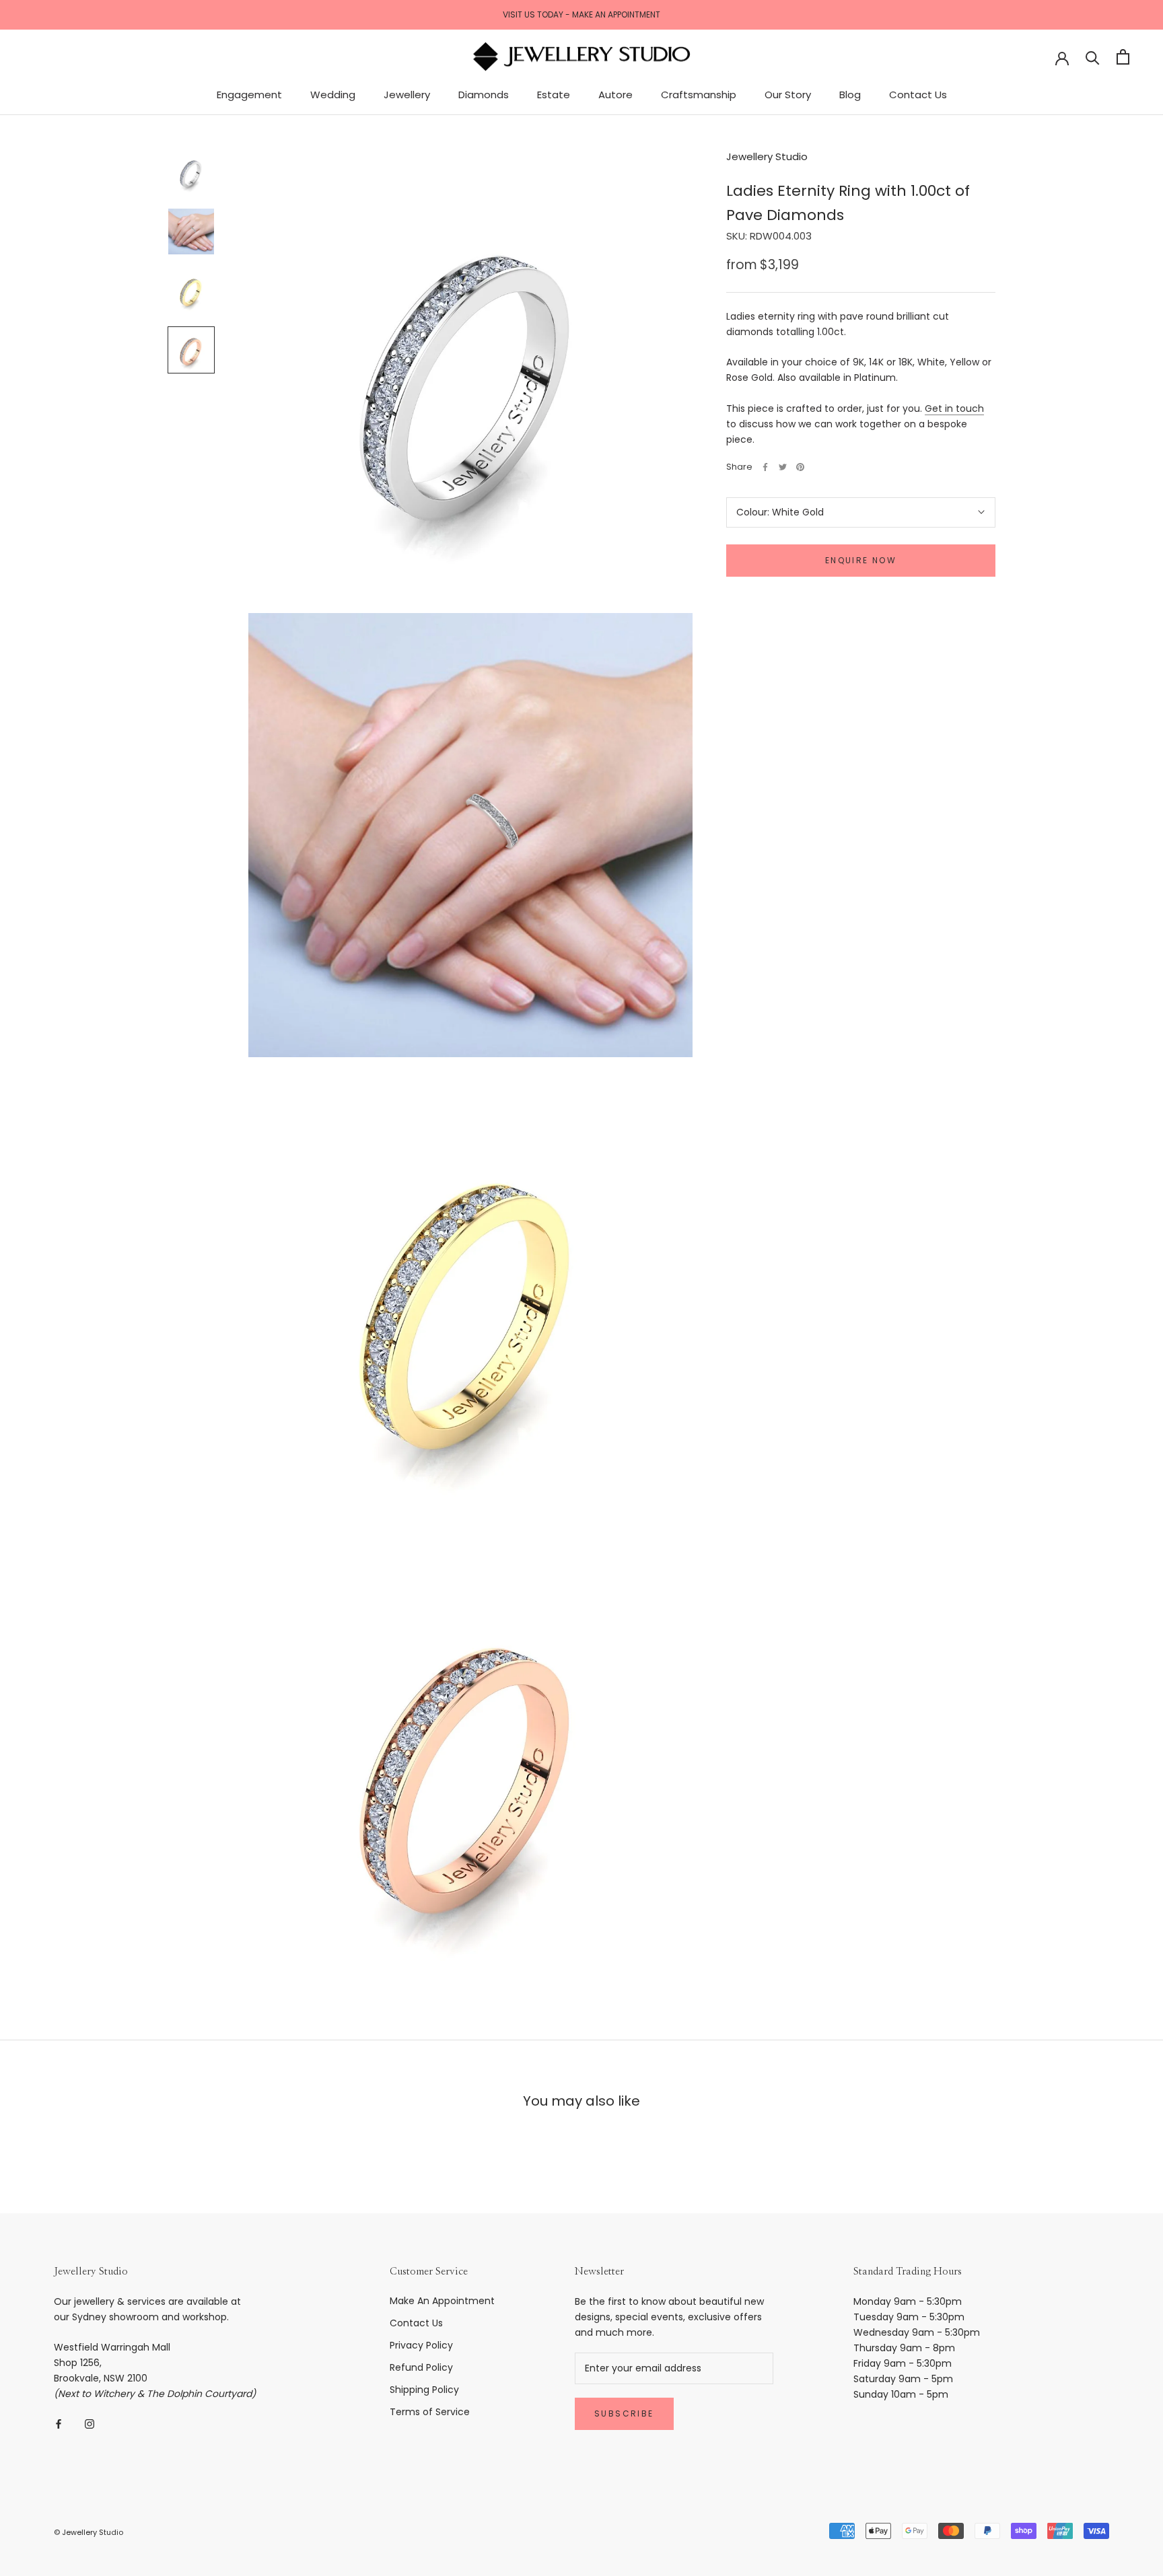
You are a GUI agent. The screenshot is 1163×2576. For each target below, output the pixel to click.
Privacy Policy (421, 2345)
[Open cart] (1123, 57)
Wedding (333, 95)
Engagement (249, 95)
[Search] (1093, 57)
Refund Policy (421, 2367)
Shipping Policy (424, 2390)
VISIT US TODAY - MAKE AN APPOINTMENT (581, 14)
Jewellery (407, 95)
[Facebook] (765, 467)
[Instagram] (90, 2424)
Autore (615, 95)
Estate (554, 95)
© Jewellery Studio (89, 2532)
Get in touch (954, 408)
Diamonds (484, 95)
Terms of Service (430, 2412)
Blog (850, 95)
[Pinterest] (800, 467)
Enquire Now (861, 560)
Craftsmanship (699, 95)
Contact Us (918, 95)
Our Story (788, 95)
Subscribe (624, 2413)
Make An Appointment (442, 2301)
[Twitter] (783, 467)
